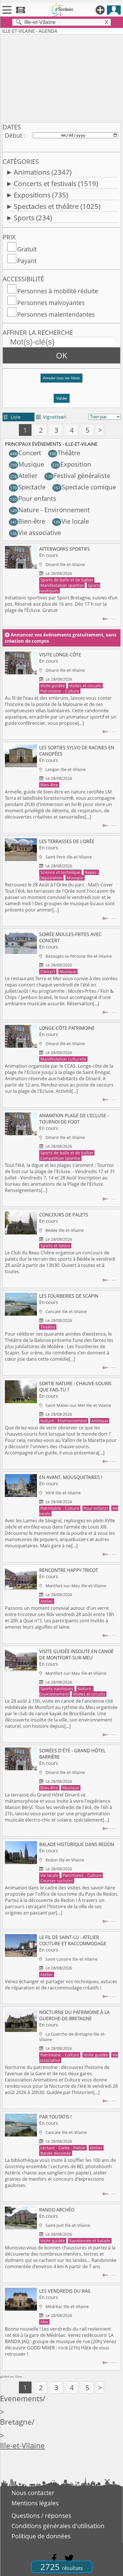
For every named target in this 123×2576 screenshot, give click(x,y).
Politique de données (41, 2536)
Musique (27, 464)
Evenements (21, 2399)
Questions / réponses (41, 2516)
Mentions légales (35, 2503)
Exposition (72, 464)
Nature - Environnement (50, 510)
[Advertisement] (61, 77)
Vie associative (35, 533)
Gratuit (27, 249)
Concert (26, 453)
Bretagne (16, 2422)
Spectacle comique (85, 487)
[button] (61, 380)
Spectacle (28, 487)
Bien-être (28, 521)
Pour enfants (33, 498)
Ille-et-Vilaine (22, 2446)
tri (64, 417)
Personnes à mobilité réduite (58, 291)
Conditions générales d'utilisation (58, 2526)
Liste (12, 417)
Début (13, 135)
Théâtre (65, 453)
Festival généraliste (78, 476)
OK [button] (62, 355)
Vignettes (50, 417)
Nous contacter (33, 2493)
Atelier (24, 476)
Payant (27, 261)
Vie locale (71, 521)
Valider (62, 398)
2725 (62, 2567)
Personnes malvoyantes (51, 303)
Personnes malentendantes (56, 314)
